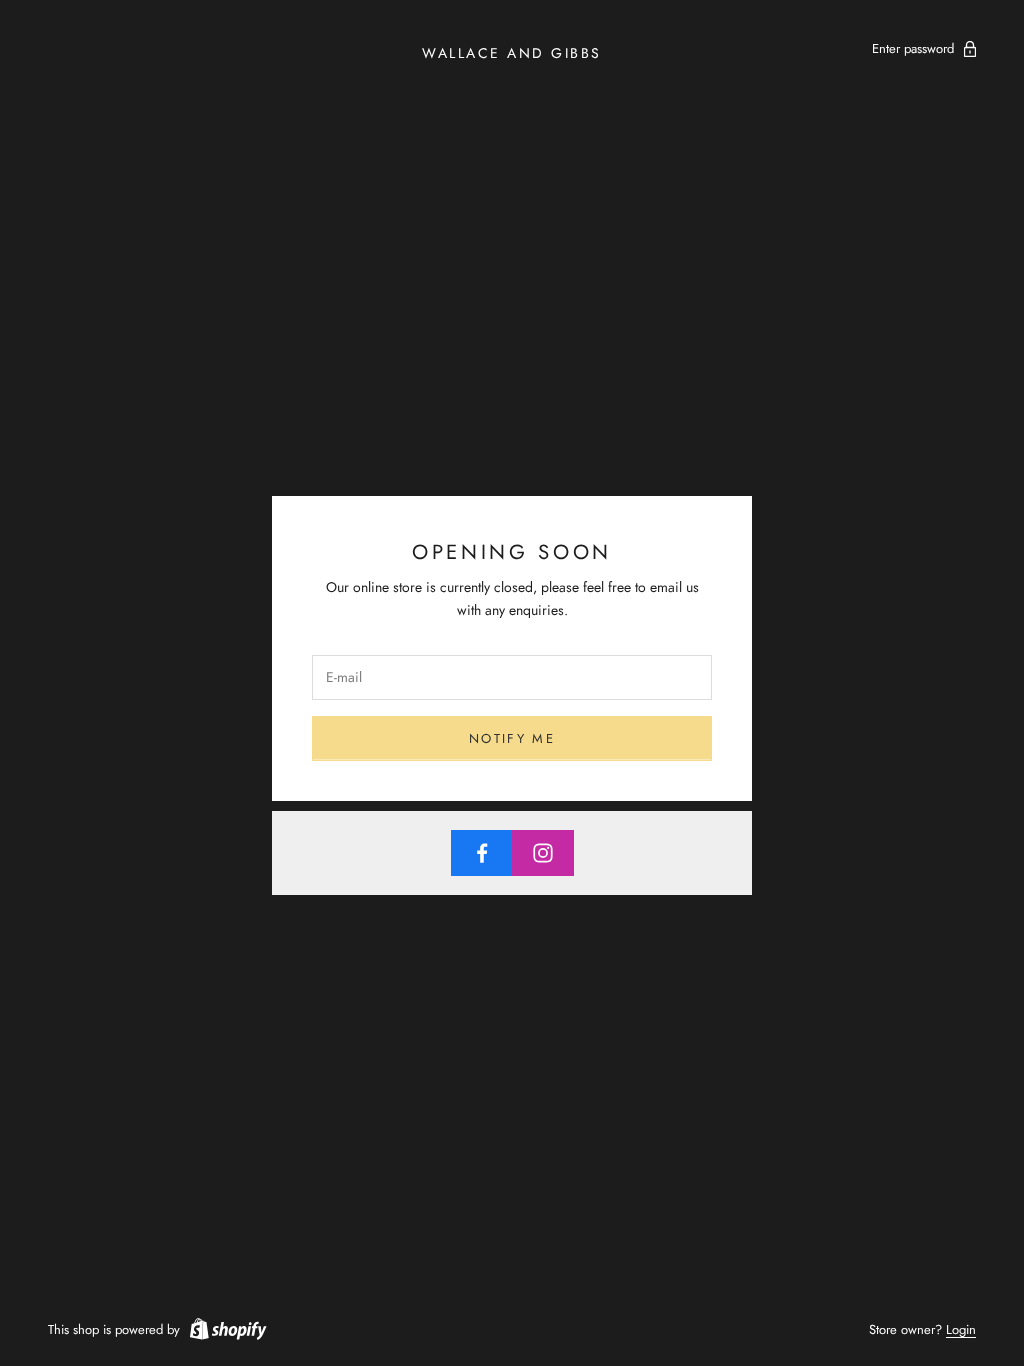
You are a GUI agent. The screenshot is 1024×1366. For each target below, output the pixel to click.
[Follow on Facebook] (482, 853)
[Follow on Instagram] (543, 853)
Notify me (512, 738)
